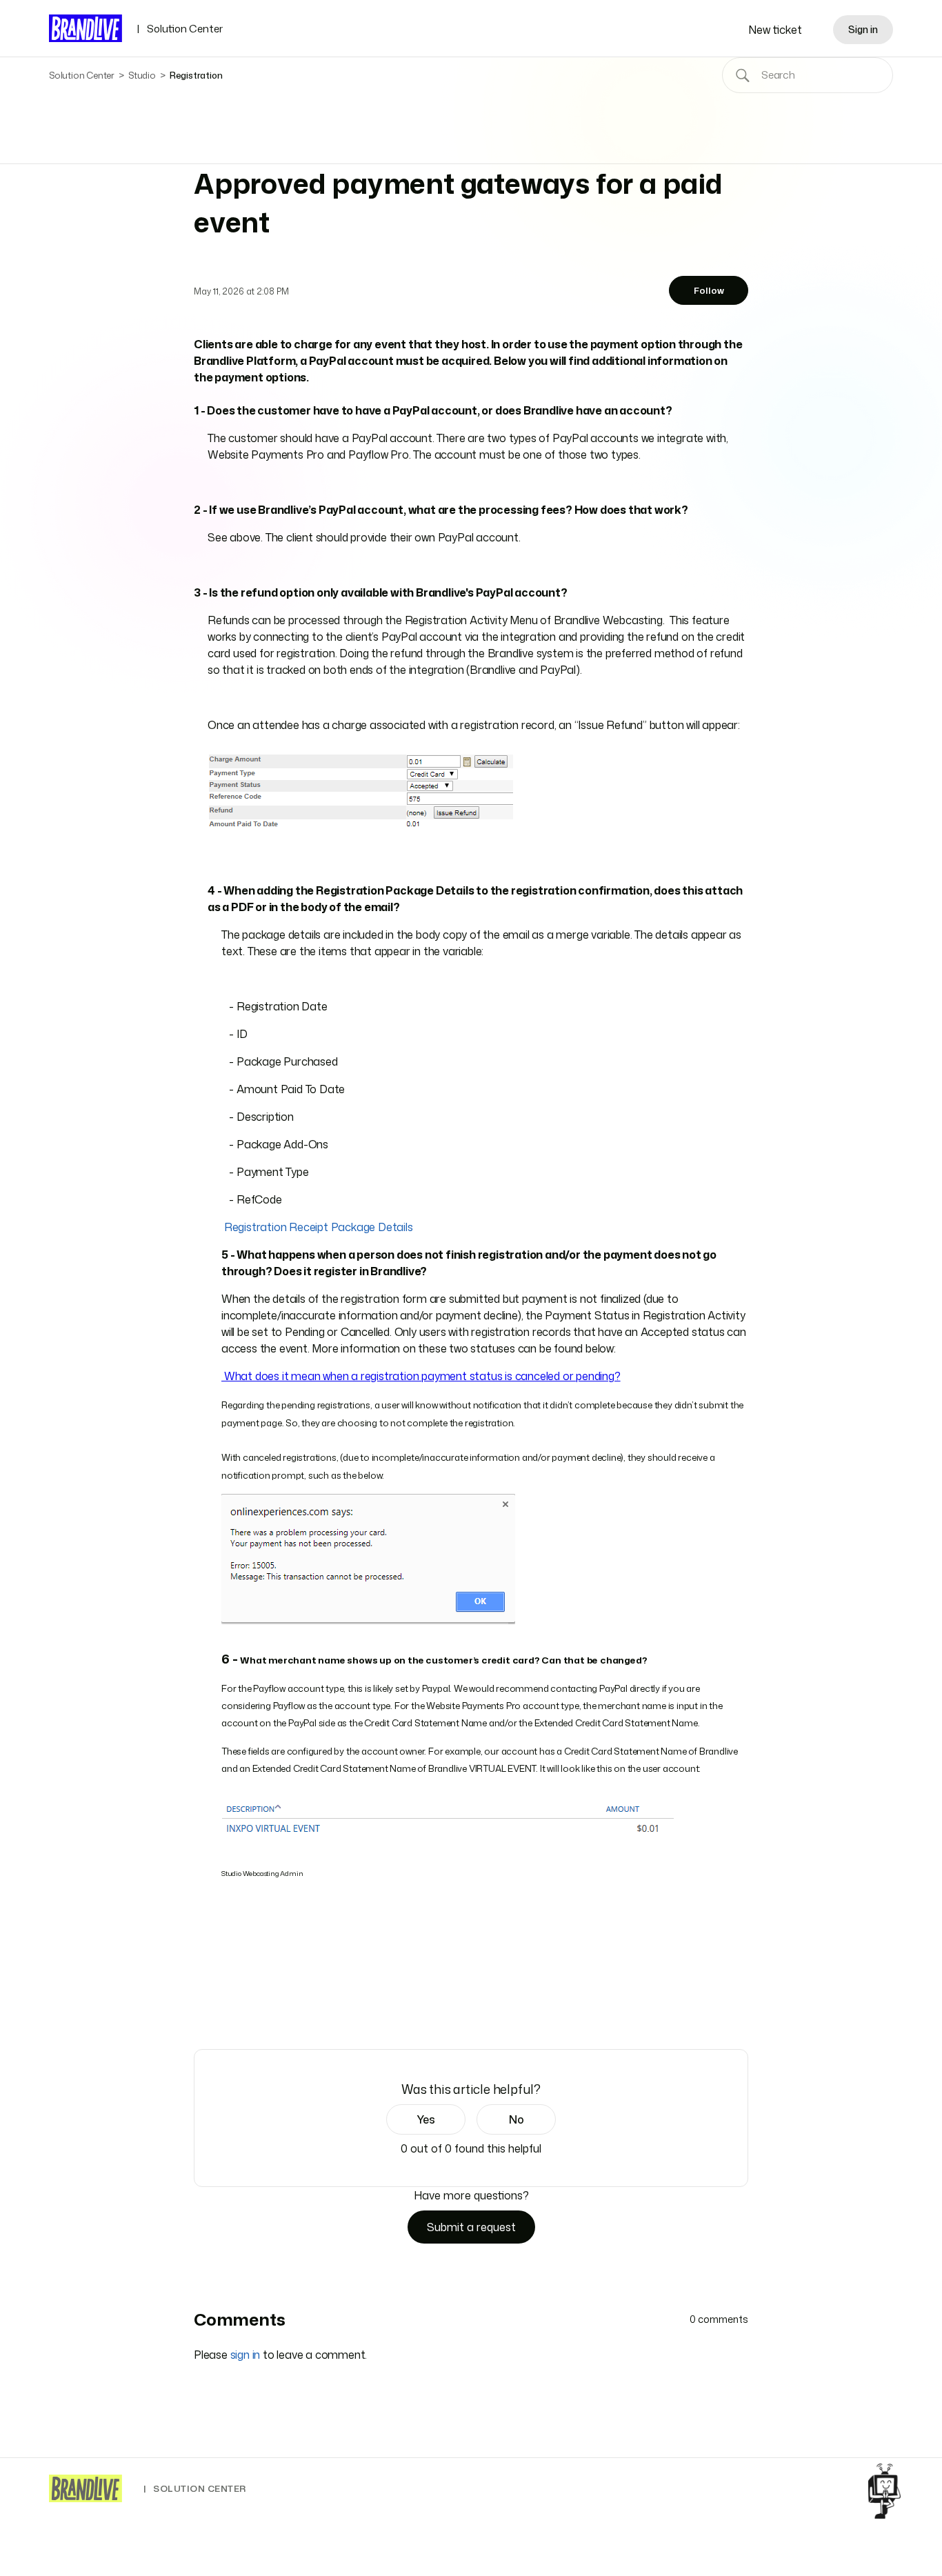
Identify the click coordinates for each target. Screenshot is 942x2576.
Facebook (201, 2010)
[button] (426, 2119)
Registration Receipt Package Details (319, 1227)
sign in (245, 2355)
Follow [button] (709, 290)
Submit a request (471, 2227)
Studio (142, 75)
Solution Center (180, 29)
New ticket (775, 30)
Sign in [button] (863, 29)
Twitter (221, 2010)
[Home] (86, 2488)
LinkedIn (240, 2010)
